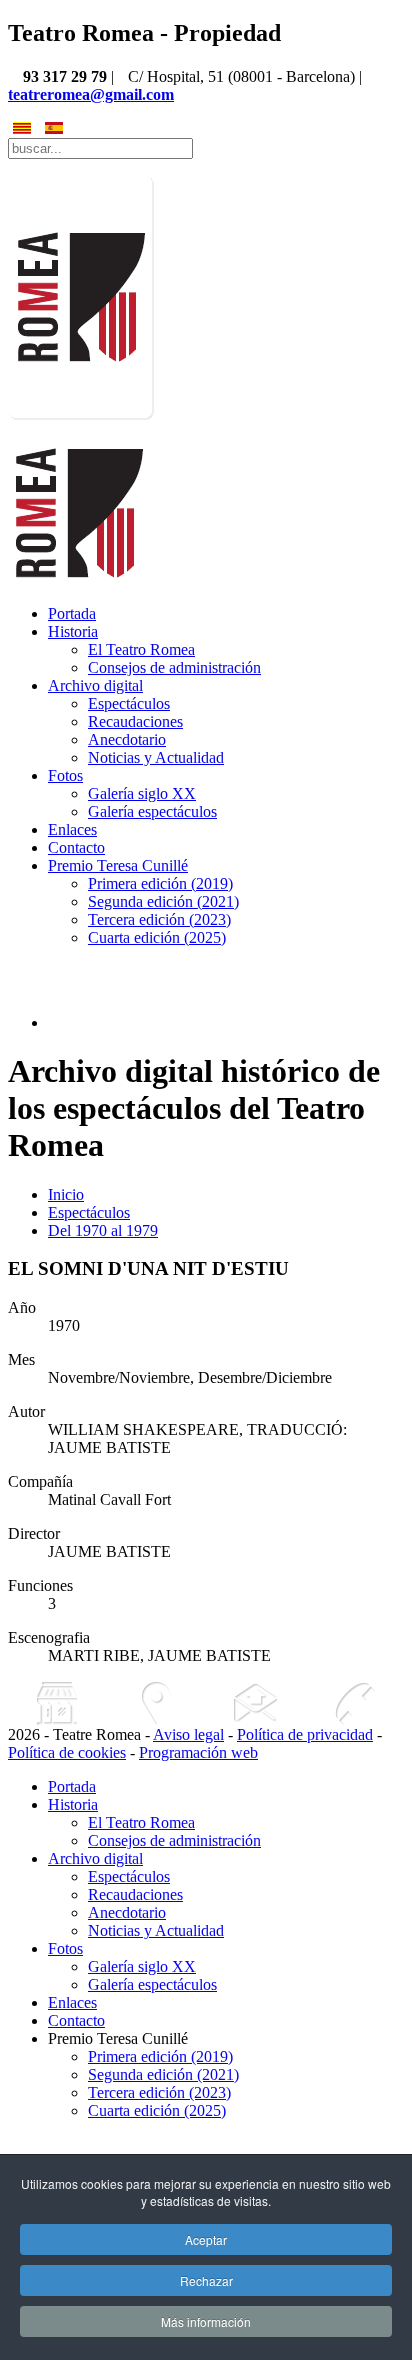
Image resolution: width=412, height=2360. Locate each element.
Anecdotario (127, 739)
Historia (73, 631)
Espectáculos (129, 703)
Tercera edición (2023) (159, 919)
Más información (206, 2321)
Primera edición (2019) (160, 883)
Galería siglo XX (142, 793)
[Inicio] (57, 1703)
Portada (72, 613)
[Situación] (156, 1703)
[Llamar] (354, 1703)
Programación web (198, 1752)
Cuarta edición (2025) (157, 937)
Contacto (76, 847)
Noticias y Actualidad (156, 757)
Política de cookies (67, 1752)
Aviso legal (188, 1734)
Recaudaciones (135, 721)
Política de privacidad (305, 1734)
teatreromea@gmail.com (91, 94)
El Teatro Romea (141, 649)
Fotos (65, 775)
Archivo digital (95, 685)
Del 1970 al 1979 (103, 1230)
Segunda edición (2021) (163, 901)
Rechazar (206, 2280)
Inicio (66, 1194)
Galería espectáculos (152, 811)
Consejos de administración (174, 667)
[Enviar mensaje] (255, 1703)
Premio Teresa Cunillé (118, 865)
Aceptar (206, 2239)
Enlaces (72, 829)
